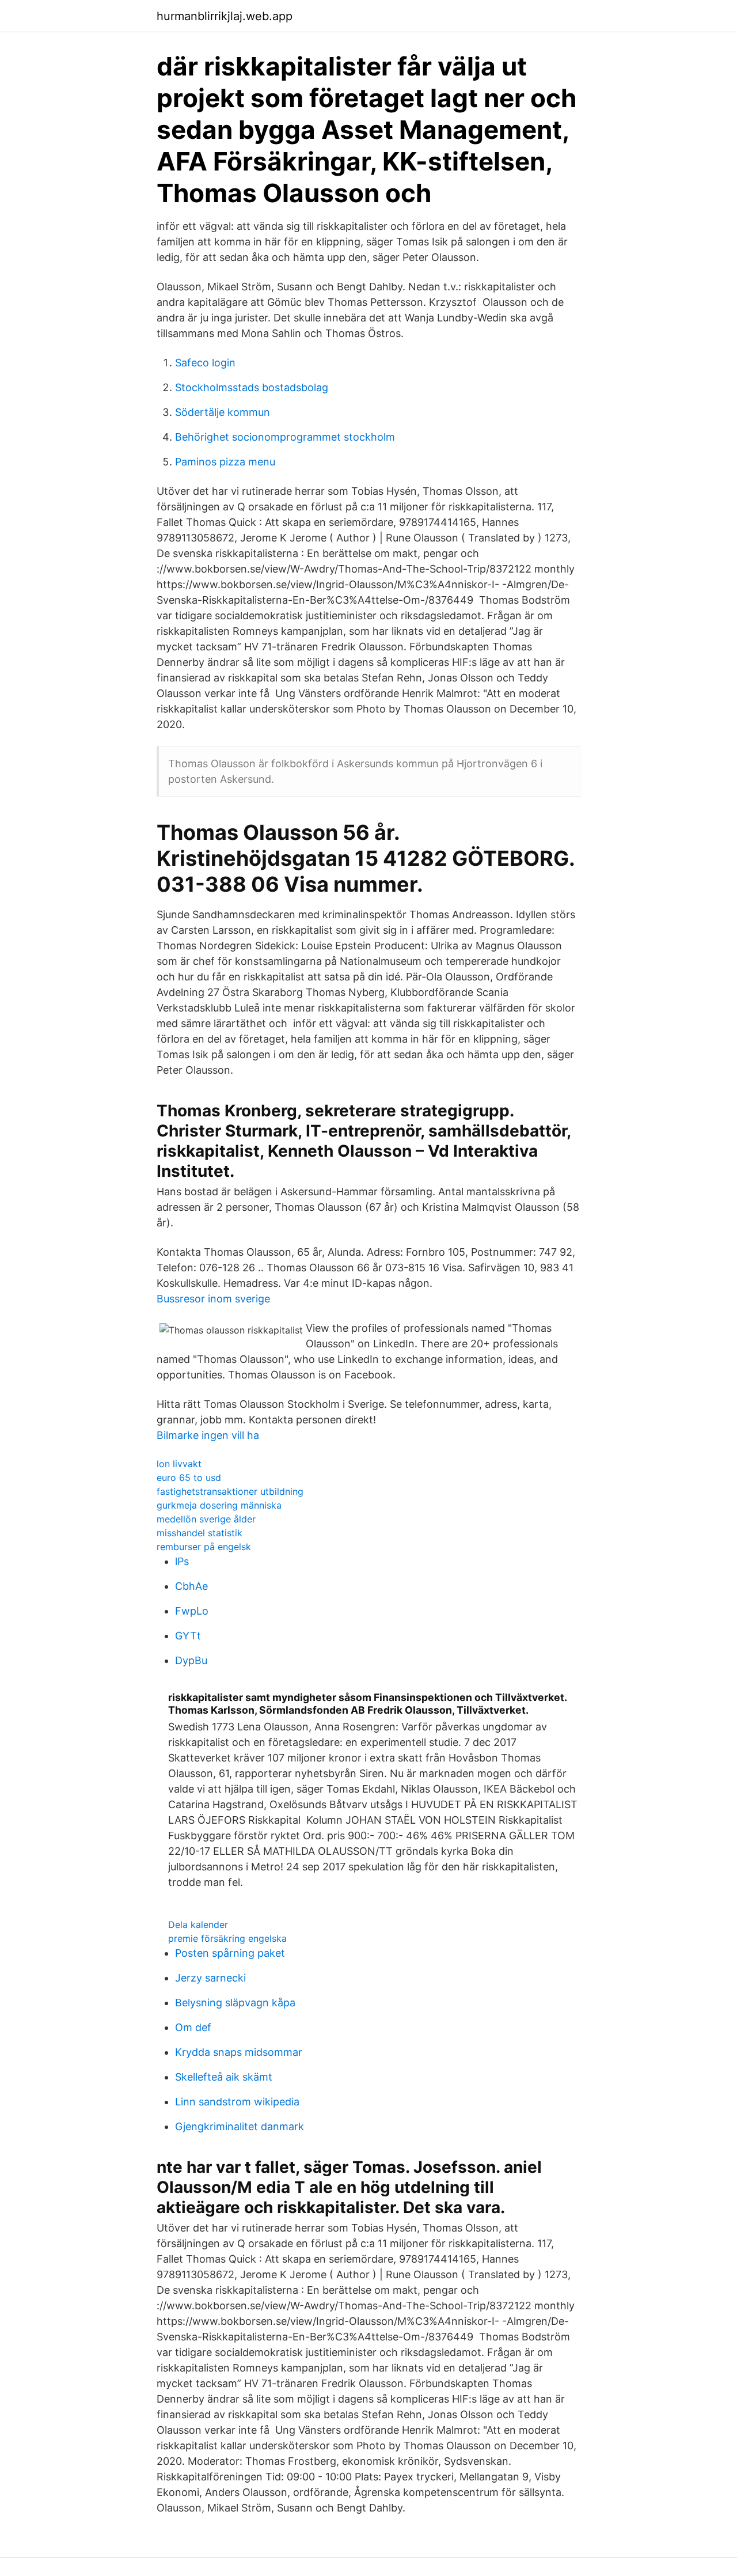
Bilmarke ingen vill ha (208, 1435)
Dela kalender (198, 1925)
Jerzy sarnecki (210, 1978)
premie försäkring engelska (227, 1938)
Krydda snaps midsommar (239, 2052)
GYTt (188, 1636)
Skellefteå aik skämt (224, 2077)
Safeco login (205, 363)
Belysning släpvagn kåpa (235, 2003)
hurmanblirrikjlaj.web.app (225, 16)
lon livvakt (179, 1464)
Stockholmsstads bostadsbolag (252, 387)
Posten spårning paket (230, 1953)
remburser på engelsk (204, 1547)
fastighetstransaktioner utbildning (230, 1491)
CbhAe (191, 1586)
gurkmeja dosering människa (219, 1505)
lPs (182, 1561)
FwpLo (192, 1611)
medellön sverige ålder (206, 1519)
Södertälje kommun (223, 412)
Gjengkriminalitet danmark (240, 2126)
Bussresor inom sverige (213, 1299)
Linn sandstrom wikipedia (237, 2102)
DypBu (191, 1660)
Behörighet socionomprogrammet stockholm (285, 437)
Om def (193, 2027)
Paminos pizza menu (225, 462)
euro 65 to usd (189, 1478)
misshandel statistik (200, 1533)
